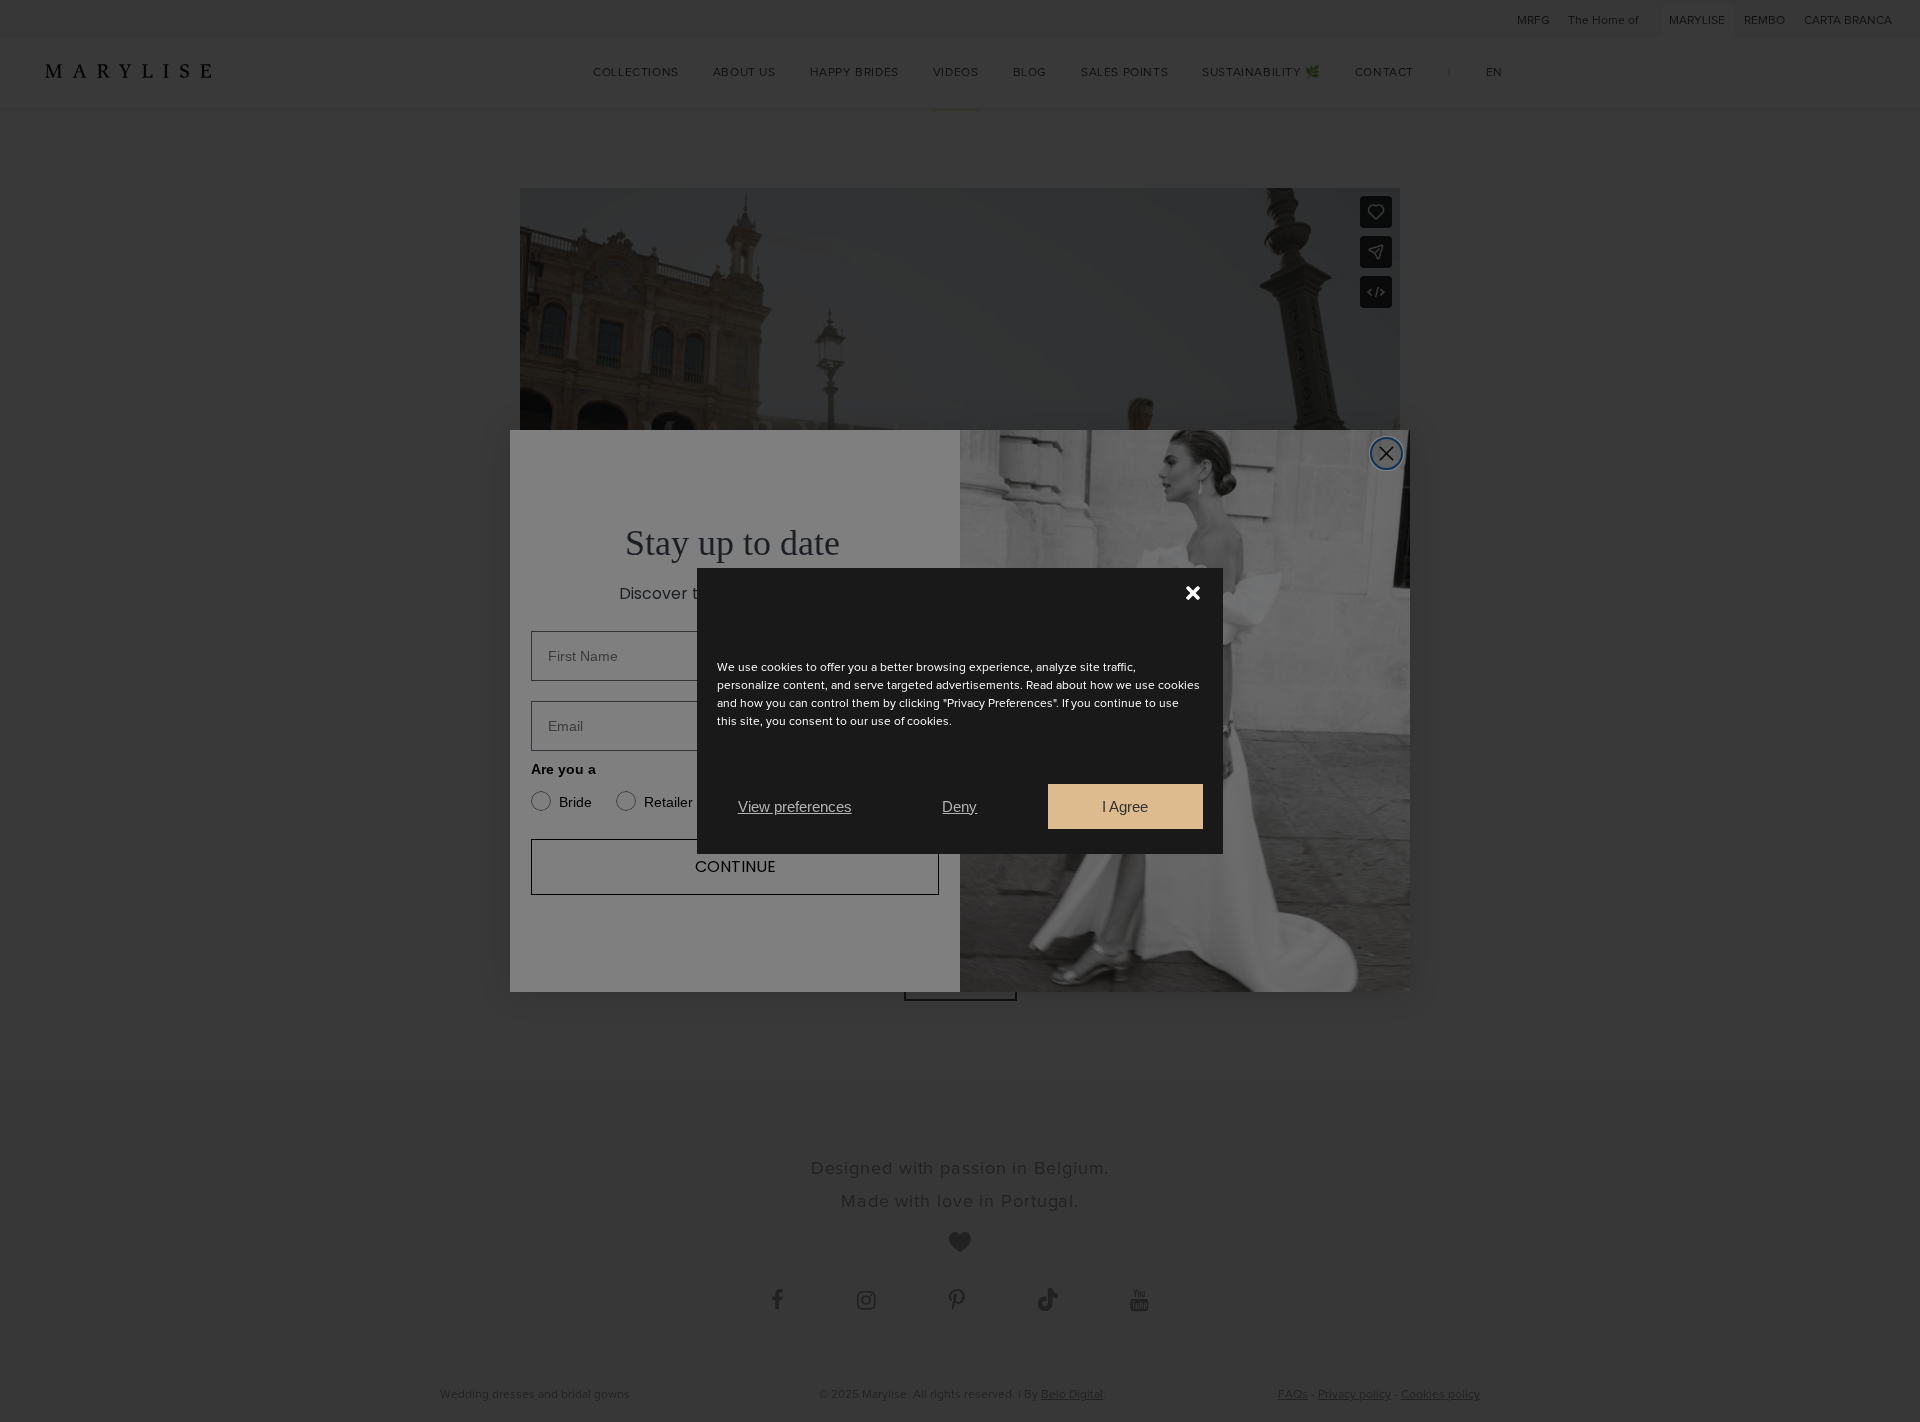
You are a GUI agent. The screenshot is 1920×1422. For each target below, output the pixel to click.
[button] (1193, 593)
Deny (959, 806)
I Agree (1125, 806)
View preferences (795, 806)
